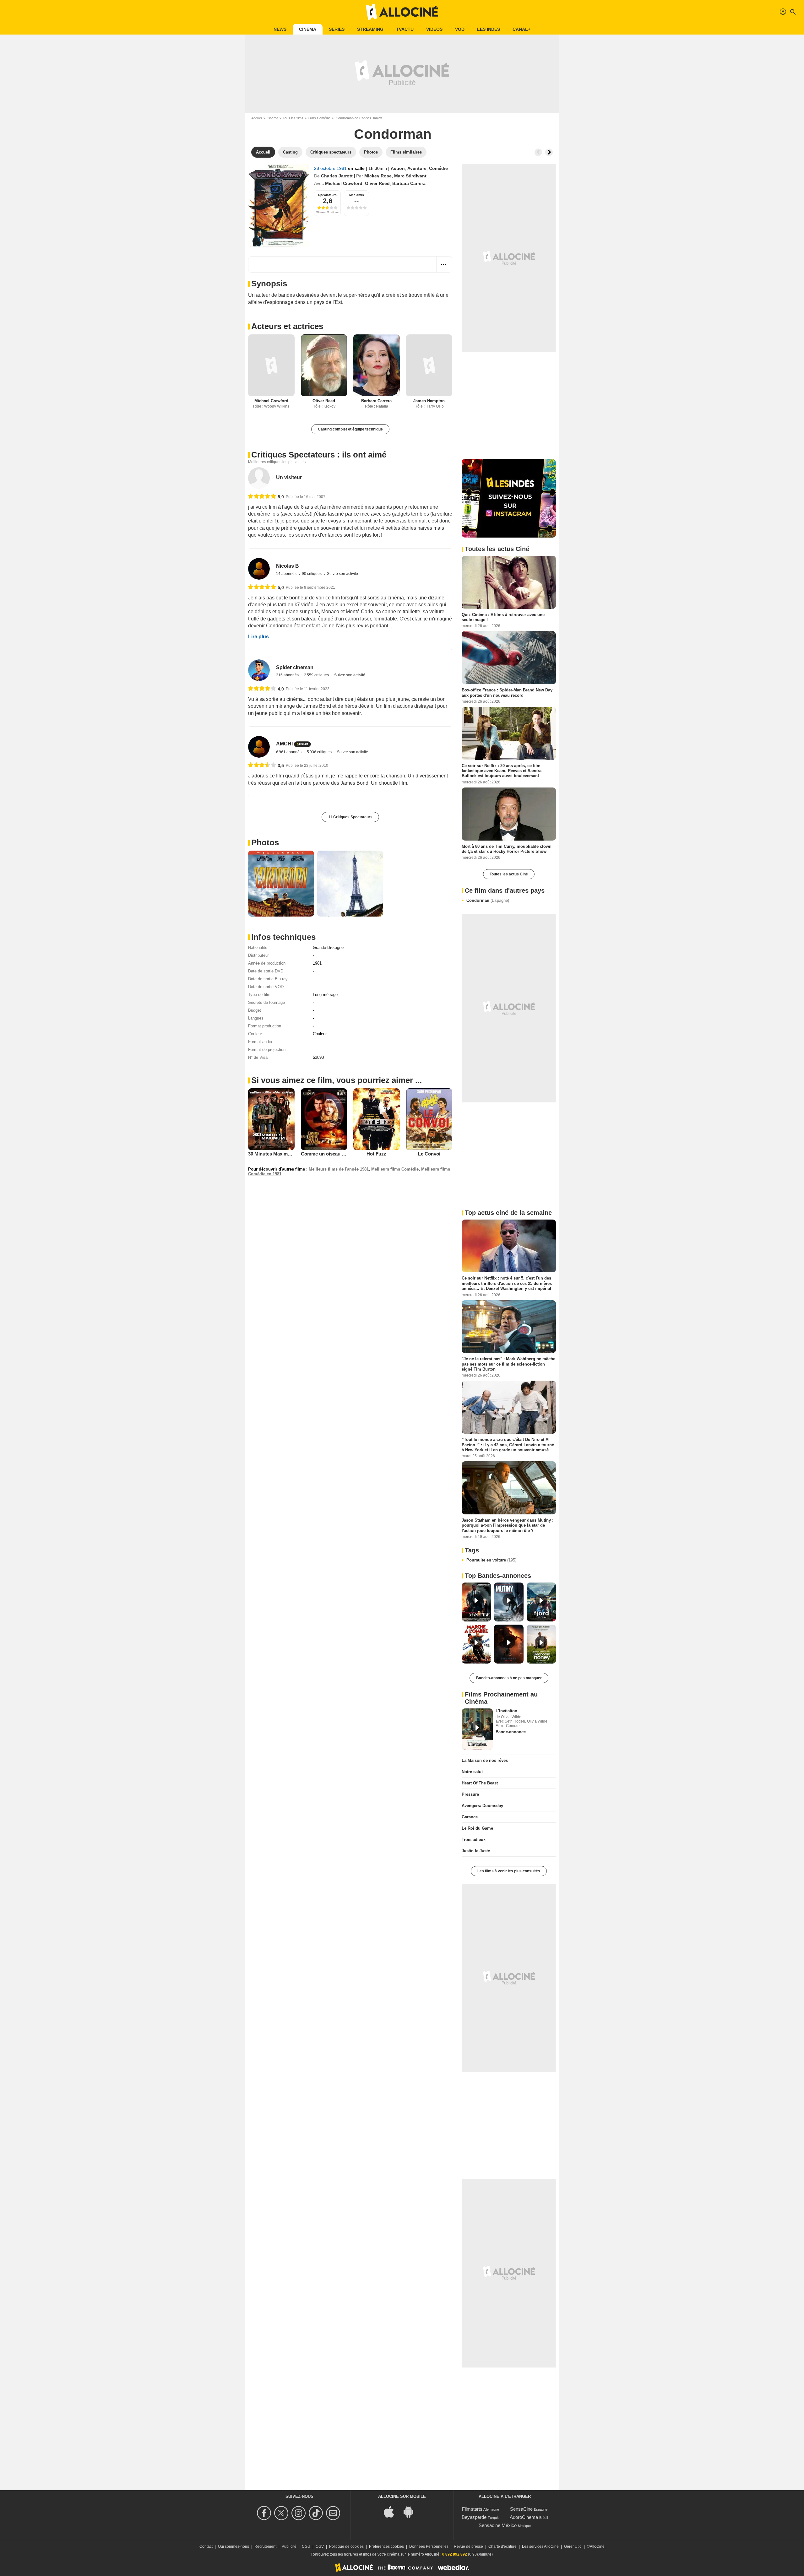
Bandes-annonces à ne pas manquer (509, 1678)
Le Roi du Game (477, 1828)
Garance (470, 1817)
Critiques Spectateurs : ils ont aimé (319, 455)
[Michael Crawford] (271, 365)
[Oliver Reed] (324, 365)
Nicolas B (288, 566)
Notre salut (472, 1772)
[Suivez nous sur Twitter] (282, 2513)
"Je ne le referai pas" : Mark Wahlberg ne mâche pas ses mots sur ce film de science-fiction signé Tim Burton (508, 1364)
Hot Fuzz (376, 1154)
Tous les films (293, 118)
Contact (206, 2546)
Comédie (438, 168)
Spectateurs (327, 195)
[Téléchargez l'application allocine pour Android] (412, 2511)
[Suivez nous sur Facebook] (265, 2513)
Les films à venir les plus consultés (509, 1871)
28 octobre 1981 (331, 168)
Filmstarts (472, 2509)
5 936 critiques (320, 752)
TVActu (405, 29)
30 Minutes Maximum (271, 1154)
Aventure (417, 168)
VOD (460, 29)
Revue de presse (468, 2546)
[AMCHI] (259, 747)
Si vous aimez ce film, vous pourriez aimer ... (337, 1080)
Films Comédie (319, 118)
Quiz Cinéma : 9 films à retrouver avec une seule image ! (503, 617)
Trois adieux (474, 1840)
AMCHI (284, 744)
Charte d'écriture (503, 2546)
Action (398, 168)
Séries (337, 29)
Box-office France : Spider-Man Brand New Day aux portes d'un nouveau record (507, 693)
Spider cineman (295, 667)
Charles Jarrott (337, 176)
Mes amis (357, 195)
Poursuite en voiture (491, 1560)
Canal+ (522, 29)
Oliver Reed (377, 183)
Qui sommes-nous (234, 2546)
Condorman (488, 900)
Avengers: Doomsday (482, 1806)
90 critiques (312, 574)
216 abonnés (288, 675)
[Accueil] (402, 12)
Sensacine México (498, 2525)
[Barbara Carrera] (377, 365)
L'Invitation (506, 1711)
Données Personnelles (429, 2546)
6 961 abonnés (289, 752)
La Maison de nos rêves (485, 1760)
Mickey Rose (378, 176)
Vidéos (434, 29)
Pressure (470, 1794)
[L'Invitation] (477, 1729)
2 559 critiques (317, 675)
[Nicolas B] (259, 569)
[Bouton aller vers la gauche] (538, 152)
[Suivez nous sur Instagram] (299, 2513)
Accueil (257, 118)
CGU (306, 2546)
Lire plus (258, 637)
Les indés (489, 29)
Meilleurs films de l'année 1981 (339, 1169)
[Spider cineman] (259, 670)
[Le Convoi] (429, 1119)
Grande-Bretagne (328, 947)
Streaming (370, 29)
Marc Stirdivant (410, 176)
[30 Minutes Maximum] (271, 1119)
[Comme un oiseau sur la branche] (324, 1119)
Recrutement (265, 2546)
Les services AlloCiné (540, 2546)
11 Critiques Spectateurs (350, 817)
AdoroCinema (524, 2517)
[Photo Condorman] (281, 884)
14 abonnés (287, 574)
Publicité (289, 2546)
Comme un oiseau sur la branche (337, 1154)
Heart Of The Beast (480, 1783)
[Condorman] (279, 205)
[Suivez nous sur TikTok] (317, 2513)
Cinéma (308, 29)
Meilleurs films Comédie (395, 1169)
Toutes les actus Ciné (509, 874)
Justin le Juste (476, 1851)
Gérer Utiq (573, 2546)
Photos (265, 842)
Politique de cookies (346, 2546)
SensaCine (521, 2509)
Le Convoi (429, 1154)
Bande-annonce (511, 1732)
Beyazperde (474, 2517)
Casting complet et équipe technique (350, 429)
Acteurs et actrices (287, 326)
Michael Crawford (344, 183)
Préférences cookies (386, 2546)
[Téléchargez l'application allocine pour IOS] (392, 2511)
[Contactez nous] (334, 2513)
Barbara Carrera (409, 183)
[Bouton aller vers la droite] (549, 152)
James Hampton (429, 401)
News (280, 29)
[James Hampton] (429, 365)
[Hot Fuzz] (377, 1119)
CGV (320, 2546)
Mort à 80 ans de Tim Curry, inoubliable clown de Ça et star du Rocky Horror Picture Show (507, 849)
